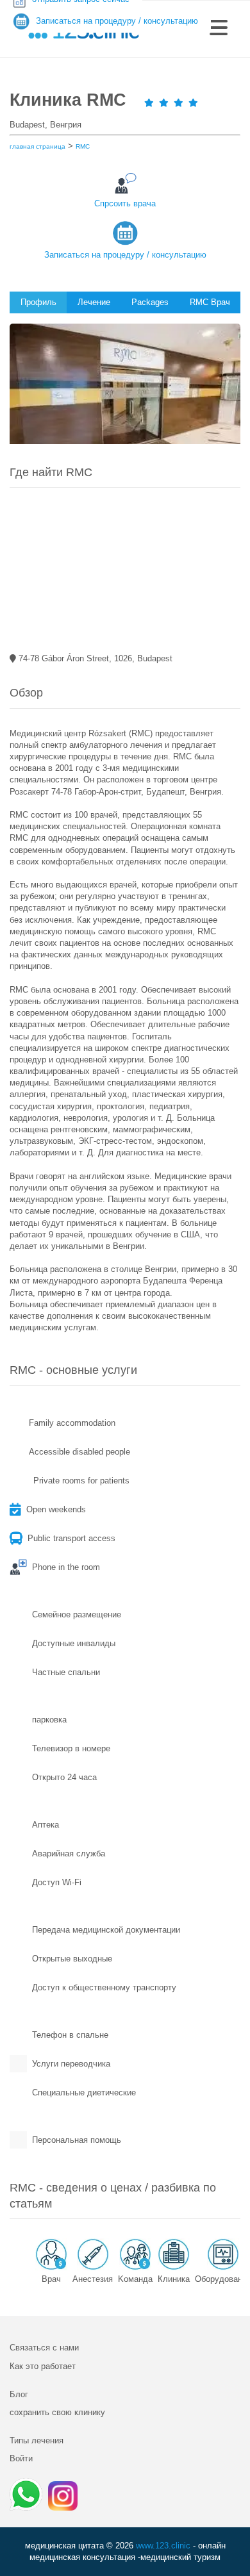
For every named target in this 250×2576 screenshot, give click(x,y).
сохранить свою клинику (57, 2412)
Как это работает (43, 2366)
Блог (19, 2394)
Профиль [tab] (38, 302)
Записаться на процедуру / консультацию (125, 255)
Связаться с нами (44, 2348)
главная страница (37, 146)
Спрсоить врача (125, 203)
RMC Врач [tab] (210, 302)
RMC (83, 146)
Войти (21, 2458)
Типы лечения (37, 2440)
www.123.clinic (163, 2546)
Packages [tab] (150, 302)
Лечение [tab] (94, 302)
